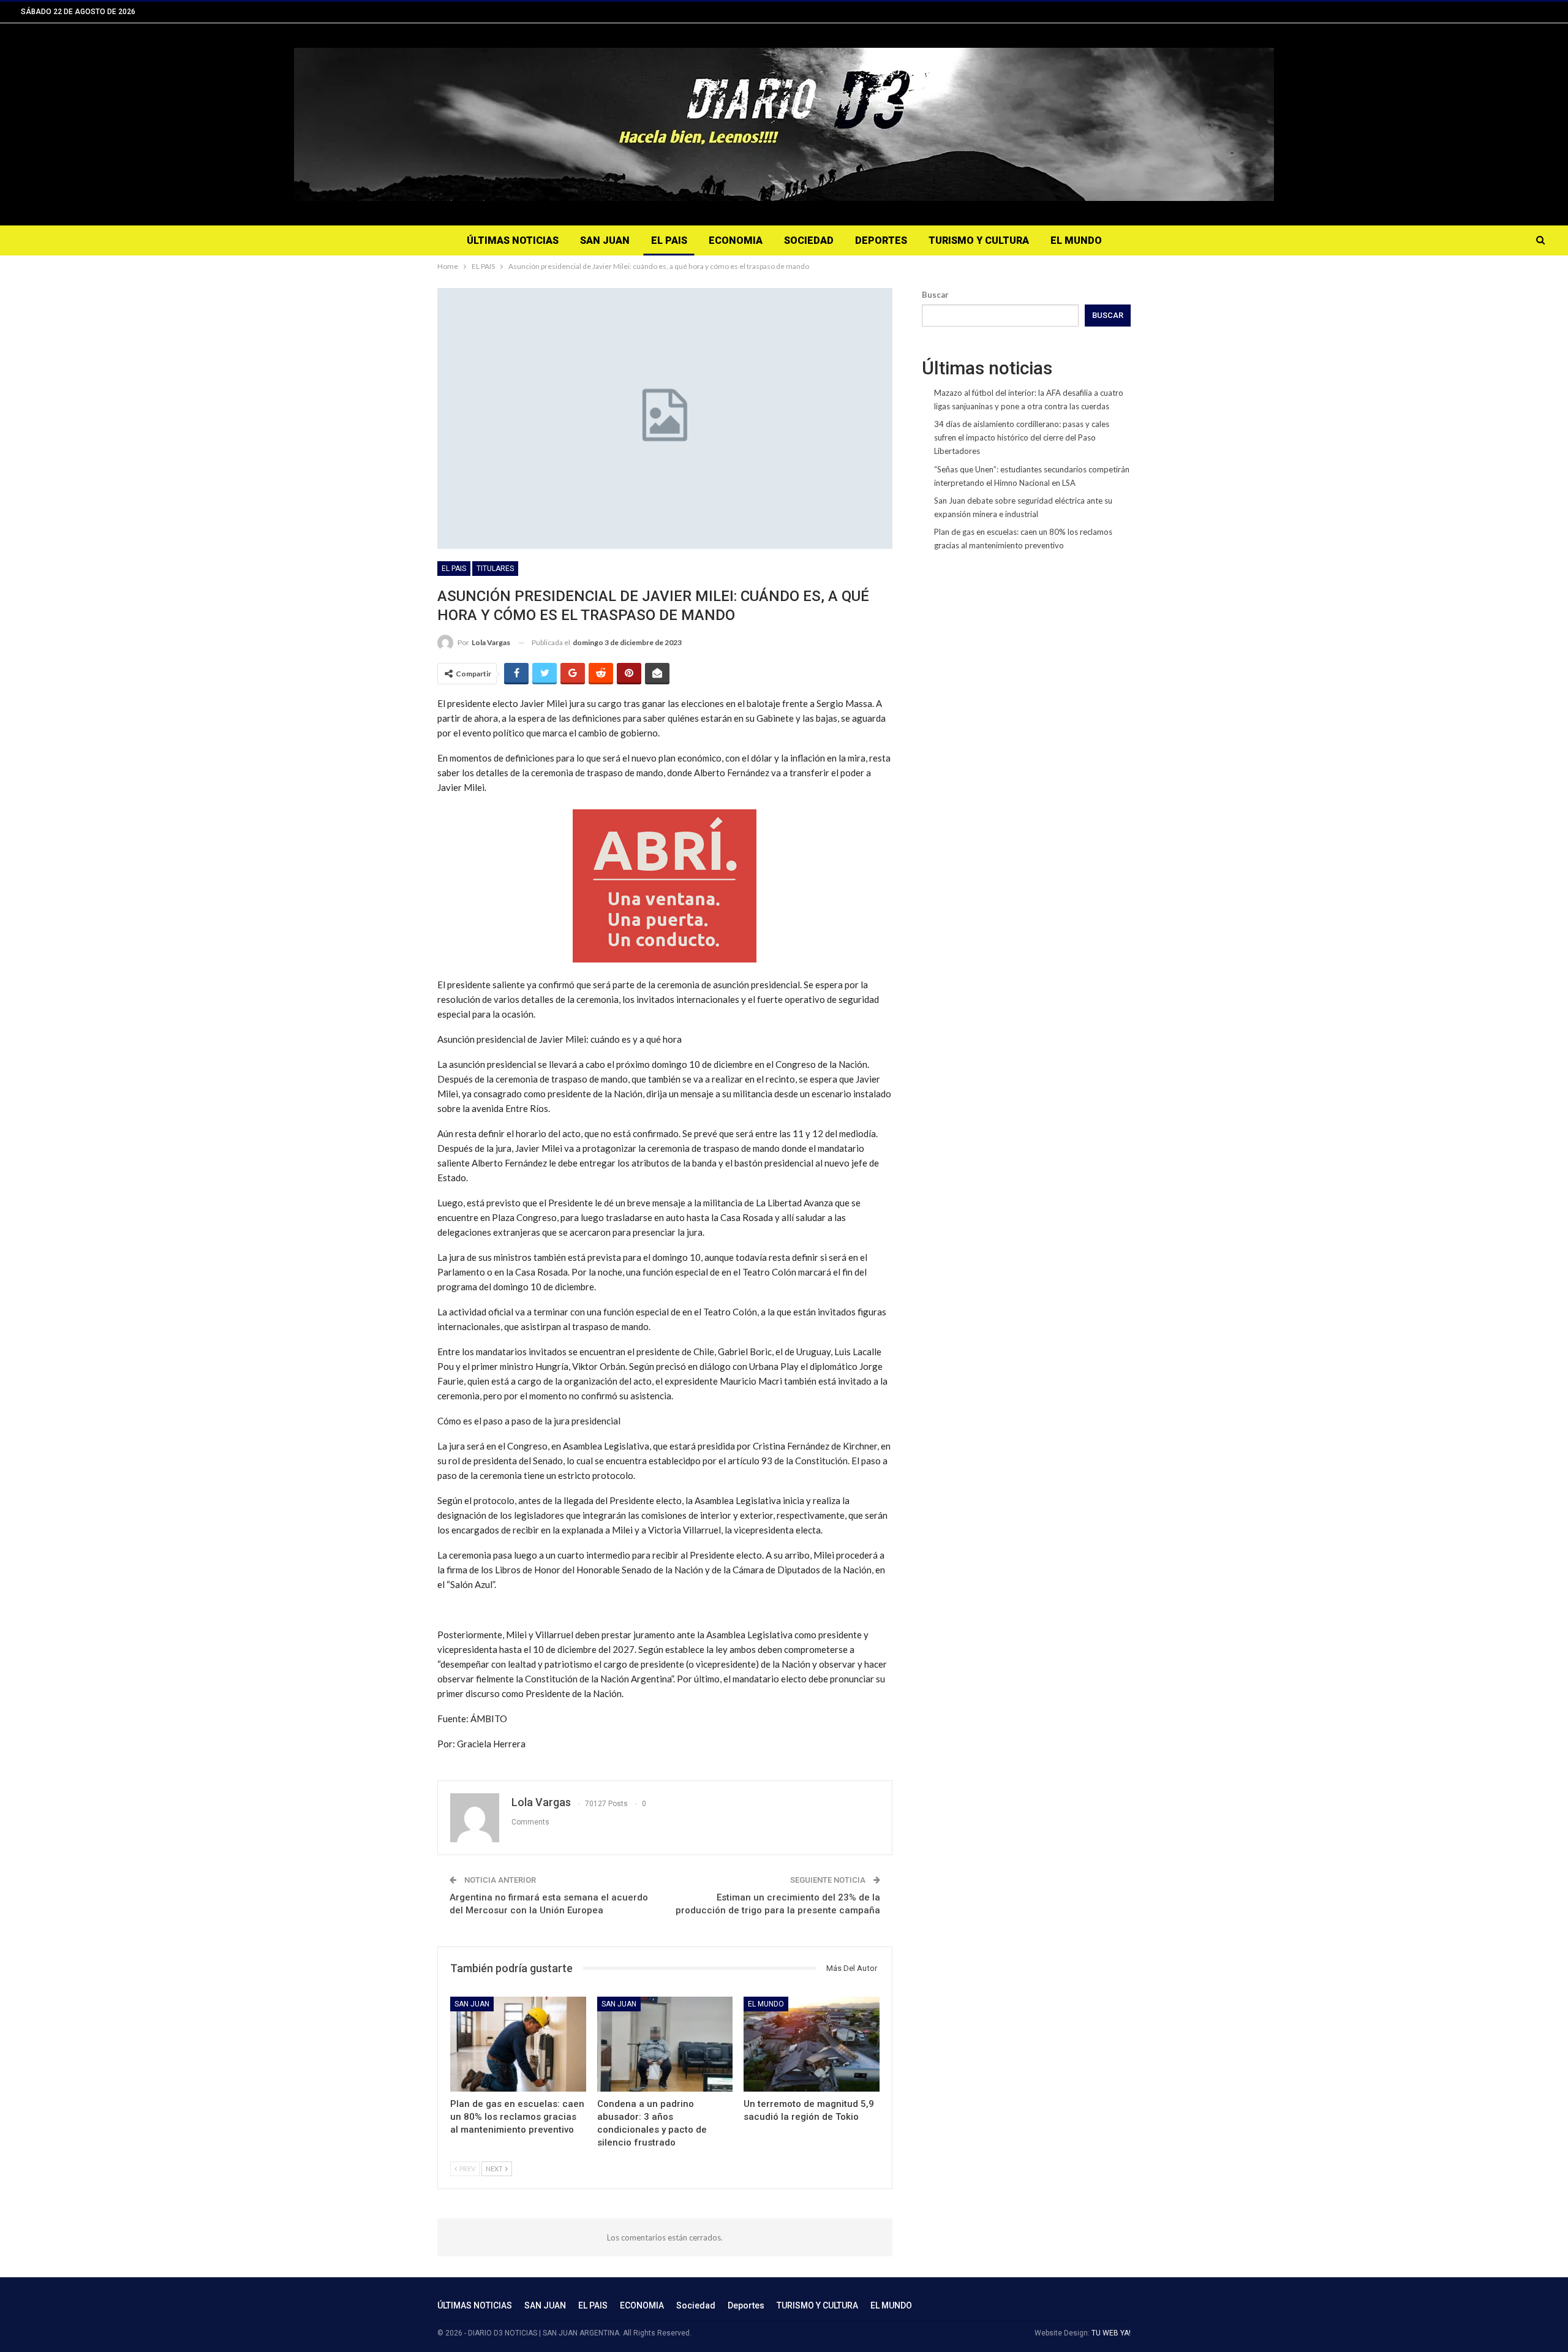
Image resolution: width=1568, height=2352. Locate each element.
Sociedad (809, 240)
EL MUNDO (1076, 240)
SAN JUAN (605, 240)
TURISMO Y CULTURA (979, 240)
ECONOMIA (736, 240)
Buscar (935, 295)
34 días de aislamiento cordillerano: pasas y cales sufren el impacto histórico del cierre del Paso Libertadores (1022, 437)
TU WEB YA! (1111, 2333)
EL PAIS (669, 240)
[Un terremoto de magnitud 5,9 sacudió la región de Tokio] (812, 2044)
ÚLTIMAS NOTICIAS (513, 240)
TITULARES (495, 569)
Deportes (881, 240)
